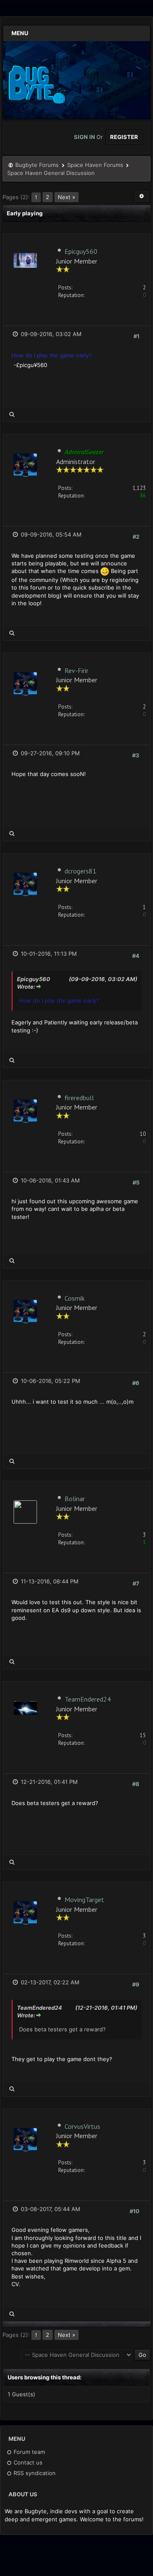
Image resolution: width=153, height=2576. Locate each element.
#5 (136, 1182)
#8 (136, 1784)
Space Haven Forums (95, 165)
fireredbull (79, 1098)
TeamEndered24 (88, 1699)
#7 (136, 1583)
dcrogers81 (81, 871)
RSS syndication (34, 2473)
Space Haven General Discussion (51, 173)
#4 (136, 956)
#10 (135, 2211)
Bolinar (75, 1499)
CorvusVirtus (82, 2126)
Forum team (28, 2452)
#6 (136, 1383)
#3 (136, 755)
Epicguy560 (81, 251)
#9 (136, 1984)
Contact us (27, 2462)
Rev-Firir (76, 670)
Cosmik (75, 1298)
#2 (136, 537)
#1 (136, 336)
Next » (67, 197)
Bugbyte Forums (37, 165)
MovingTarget (84, 1900)
